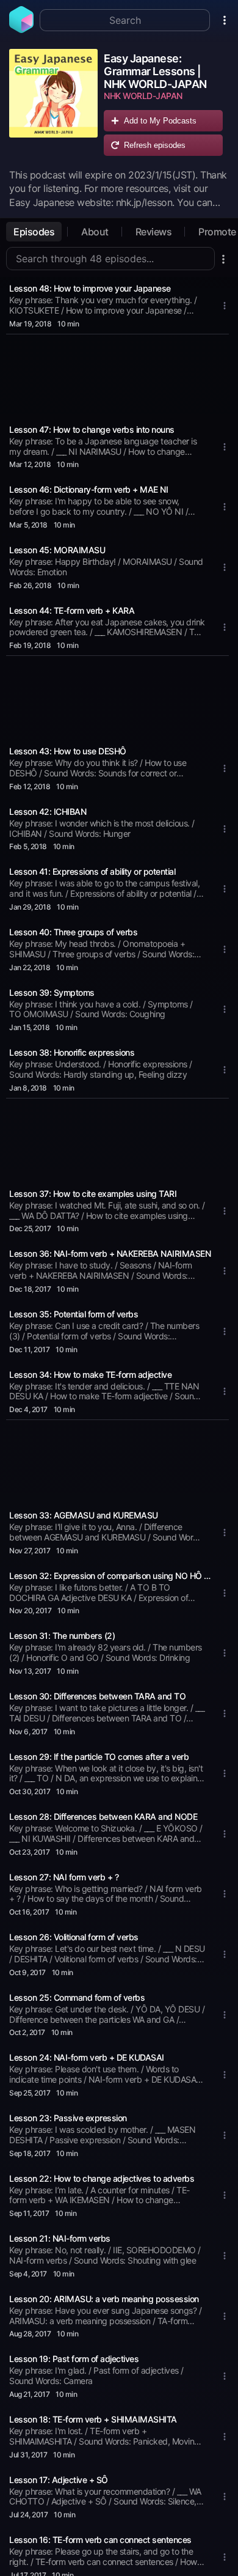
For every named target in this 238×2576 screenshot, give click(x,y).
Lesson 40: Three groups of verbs (73, 932)
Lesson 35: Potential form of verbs (74, 1314)
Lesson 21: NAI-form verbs (60, 2238)
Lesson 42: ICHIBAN (48, 811)
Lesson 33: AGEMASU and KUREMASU (84, 1515)
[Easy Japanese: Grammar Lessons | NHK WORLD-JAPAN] (53, 105)
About (95, 232)
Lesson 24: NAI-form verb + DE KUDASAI (87, 2057)
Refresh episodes (155, 145)
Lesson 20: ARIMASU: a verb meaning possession (104, 2299)
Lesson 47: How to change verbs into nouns (92, 429)
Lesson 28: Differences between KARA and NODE (103, 1816)
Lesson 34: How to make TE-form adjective (90, 1374)
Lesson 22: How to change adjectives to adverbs (102, 2178)
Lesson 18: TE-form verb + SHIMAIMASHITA (93, 2419)
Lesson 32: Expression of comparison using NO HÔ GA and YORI (112, 1576)
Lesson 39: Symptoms (52, 992)
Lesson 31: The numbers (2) (62, 1636)
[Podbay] (21, 29)
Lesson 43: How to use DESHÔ (68, 751)
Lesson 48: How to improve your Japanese (90, 288)
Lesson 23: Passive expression (68, 2118)
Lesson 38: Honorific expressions (72, 1052)
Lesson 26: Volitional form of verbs (74, 1937)
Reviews (154, 232)
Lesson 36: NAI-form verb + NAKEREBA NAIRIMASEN (110, 1253)
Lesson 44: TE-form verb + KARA (72, 610)
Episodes (34, 232)
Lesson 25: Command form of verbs (77, 1997)
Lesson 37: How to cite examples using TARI (93, 1194)
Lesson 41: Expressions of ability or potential (92, 871)
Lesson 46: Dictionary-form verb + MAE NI (88, 489)
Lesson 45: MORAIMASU (57, 550)
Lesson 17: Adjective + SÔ (59, 2480)
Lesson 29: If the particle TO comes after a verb (99, 1757)
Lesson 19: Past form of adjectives (74, 2359)
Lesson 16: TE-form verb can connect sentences (100, 2540)
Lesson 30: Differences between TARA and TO (97, 1696)
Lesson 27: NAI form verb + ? (64, 1877)
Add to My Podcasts (160, 121)
